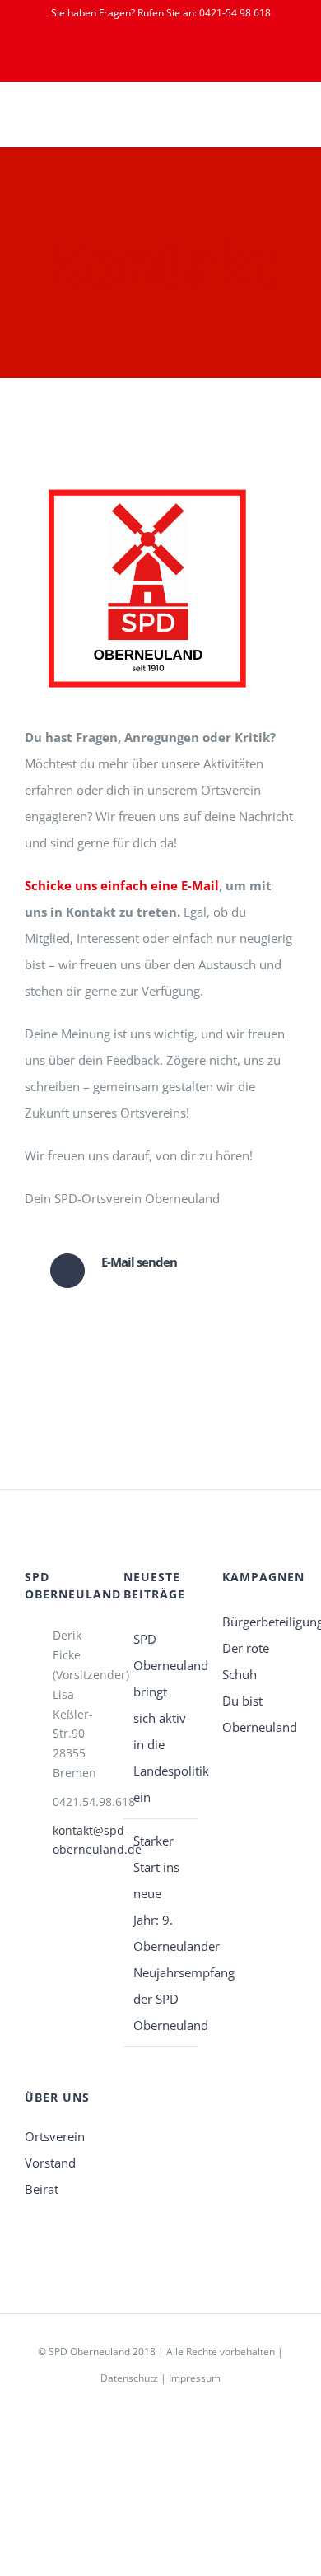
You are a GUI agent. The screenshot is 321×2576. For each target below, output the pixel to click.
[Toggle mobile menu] (290, 121)
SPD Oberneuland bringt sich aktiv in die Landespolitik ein (161, 1718)
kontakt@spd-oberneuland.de (76, 1840)
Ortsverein (55, 2136)
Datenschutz (129, 2378)
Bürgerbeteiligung (259, 1622)
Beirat (42, 2189)
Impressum (195, 2378)
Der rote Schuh (246, 1661)
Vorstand (50, 2163)
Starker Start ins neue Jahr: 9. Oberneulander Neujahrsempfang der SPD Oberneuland (161, 1933)
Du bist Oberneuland (259, 1714)
